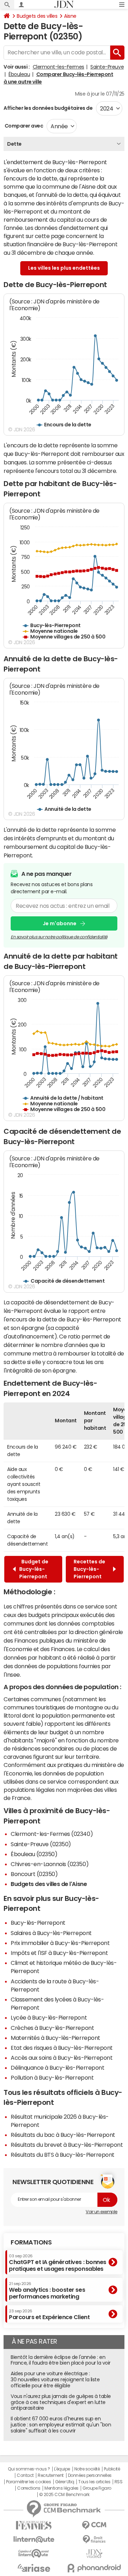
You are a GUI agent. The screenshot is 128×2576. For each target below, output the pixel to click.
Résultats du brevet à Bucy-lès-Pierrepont (67, 2145)
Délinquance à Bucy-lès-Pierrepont (57, 2068)
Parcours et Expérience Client (49, 2314)
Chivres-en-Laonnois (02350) (50, 1864)
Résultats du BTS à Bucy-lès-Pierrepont (63, 2155)
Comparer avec (23, 126)
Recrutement (51, 2475)
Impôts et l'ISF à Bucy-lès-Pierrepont (59, 1953)
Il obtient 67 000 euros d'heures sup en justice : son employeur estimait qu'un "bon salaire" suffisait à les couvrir (61, 2425)
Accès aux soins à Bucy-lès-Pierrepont (62, 2058)
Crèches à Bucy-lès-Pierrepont (52, 2028)
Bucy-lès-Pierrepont (38, 1923)
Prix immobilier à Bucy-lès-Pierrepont (60, 1943)
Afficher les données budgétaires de (48, 108)
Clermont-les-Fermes (58, 67)
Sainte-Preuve (107, 67)
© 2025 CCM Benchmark (64, 2495)
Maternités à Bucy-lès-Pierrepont (55, 2038)
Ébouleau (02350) (34, 1854)
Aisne (70, 16)
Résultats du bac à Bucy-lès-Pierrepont (63, 2135)
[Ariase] (34, 2568)
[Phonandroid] (94, 2568)
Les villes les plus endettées (64, 268)
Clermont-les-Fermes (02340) (52, 1834)
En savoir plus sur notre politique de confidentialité (59, 937)
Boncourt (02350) (34, 1874)
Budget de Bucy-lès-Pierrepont (34, 1569)
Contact (25, 2475)
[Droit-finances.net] (94, 2540)
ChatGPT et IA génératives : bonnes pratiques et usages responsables (58, 2263)
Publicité (112, 2469)
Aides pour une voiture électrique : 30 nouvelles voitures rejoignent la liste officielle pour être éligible (55, 2380)
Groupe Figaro (97, 2488)
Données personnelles (90, 2475)
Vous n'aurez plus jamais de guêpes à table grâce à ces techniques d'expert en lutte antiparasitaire (61, 2402)
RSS (119, 2482)
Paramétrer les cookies (28, 2482)
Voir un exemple (102, 2212)
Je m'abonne (60, 923)
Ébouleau (19, 74)
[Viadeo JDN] (94, 2554)
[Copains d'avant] (34, 2553)
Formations (31, 2242)
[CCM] (94, 2525)
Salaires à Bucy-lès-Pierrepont (51, 1933)
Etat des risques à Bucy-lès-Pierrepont (62, 2048)
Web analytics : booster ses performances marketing (47, 2291)
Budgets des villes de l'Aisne (49, 1884)
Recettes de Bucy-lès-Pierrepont (89, 1569)
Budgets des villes (37, 16)
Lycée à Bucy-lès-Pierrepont (49, 2017)
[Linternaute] (34, 2540)
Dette (14, 144)
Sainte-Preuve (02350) (41, 1844)
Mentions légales (61, 2488)
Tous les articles (94, 2482)
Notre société (87, 2469)
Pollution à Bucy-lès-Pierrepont (52, 2077)
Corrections (29, 2488)
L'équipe (62, 2469)
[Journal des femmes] (34, 2525)
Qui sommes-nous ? (29, 2469)
